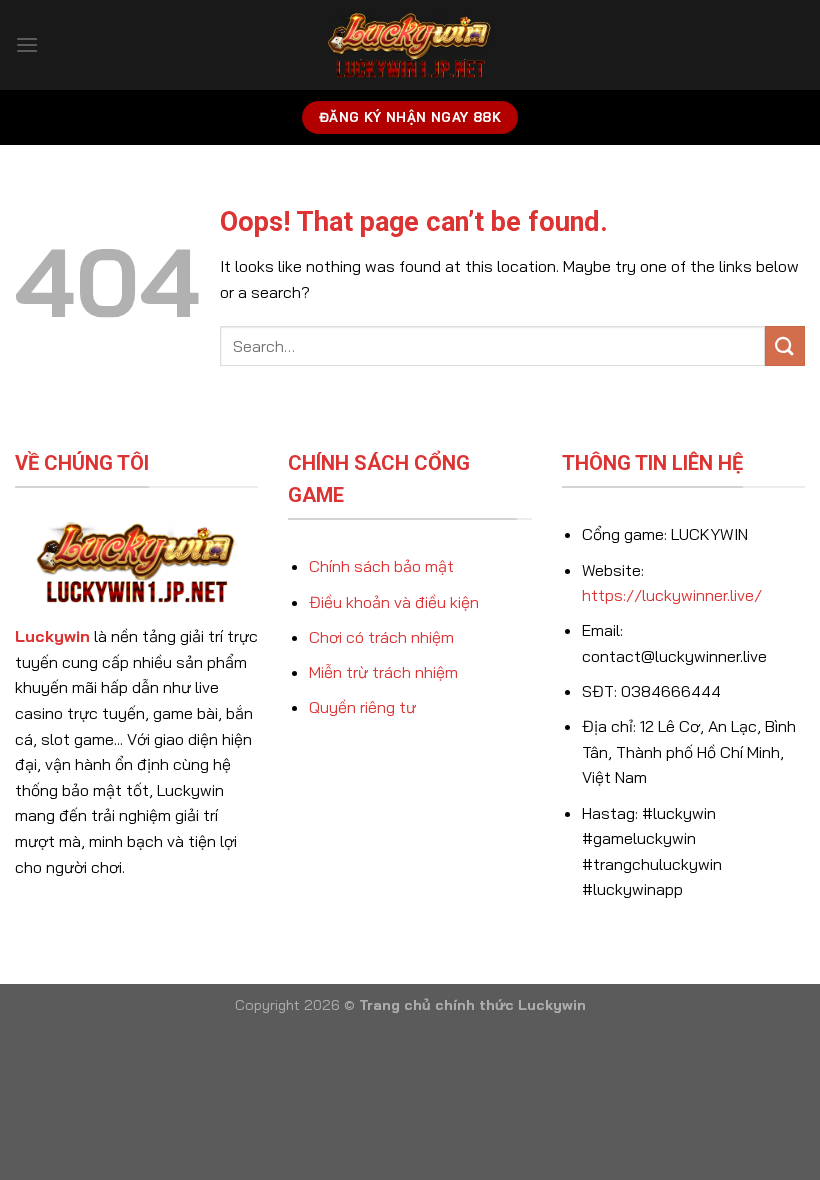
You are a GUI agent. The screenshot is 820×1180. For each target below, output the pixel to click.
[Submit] (785, 345)
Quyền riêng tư (362, 707)
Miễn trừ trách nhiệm (383, 672)
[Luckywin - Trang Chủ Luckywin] (410, 45)
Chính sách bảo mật (381, 566)
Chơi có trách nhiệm (381, 637)
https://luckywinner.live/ (672, 595)
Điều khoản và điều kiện (394, 602)
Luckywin (52, 636)
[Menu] (27, 44)
